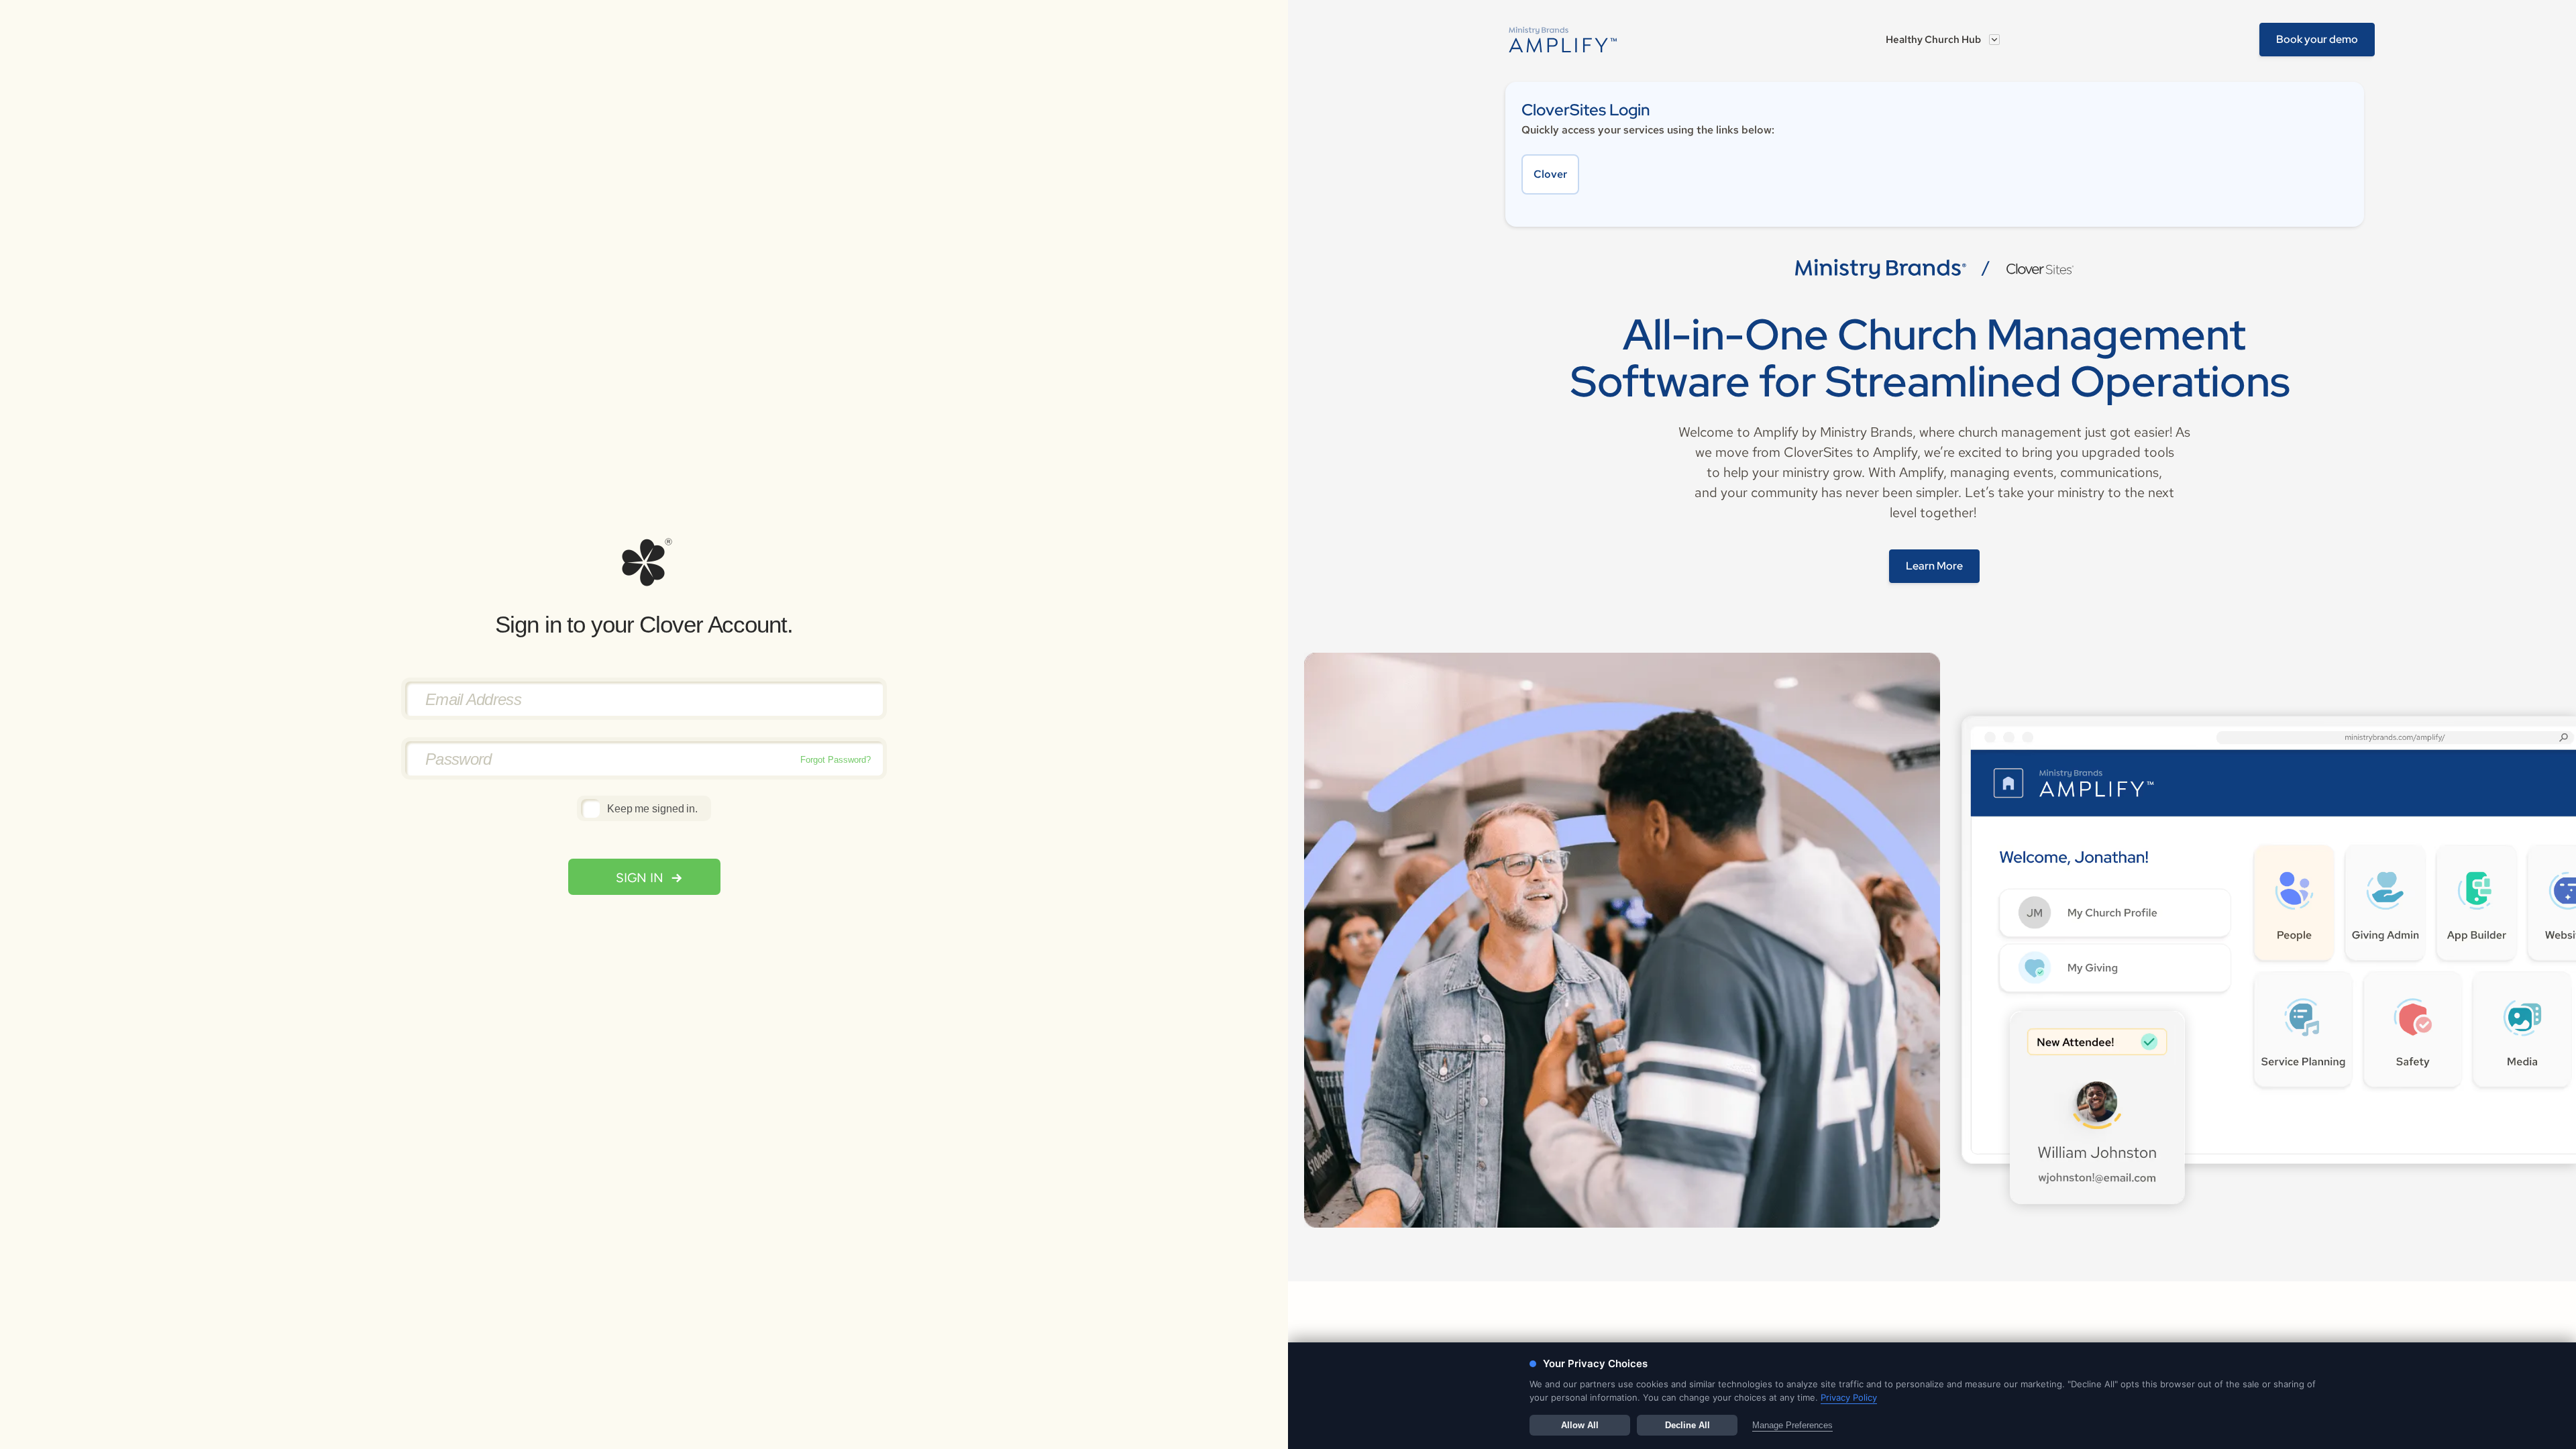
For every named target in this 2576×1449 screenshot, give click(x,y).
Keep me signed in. (652, 809)
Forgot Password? (836, 760)
